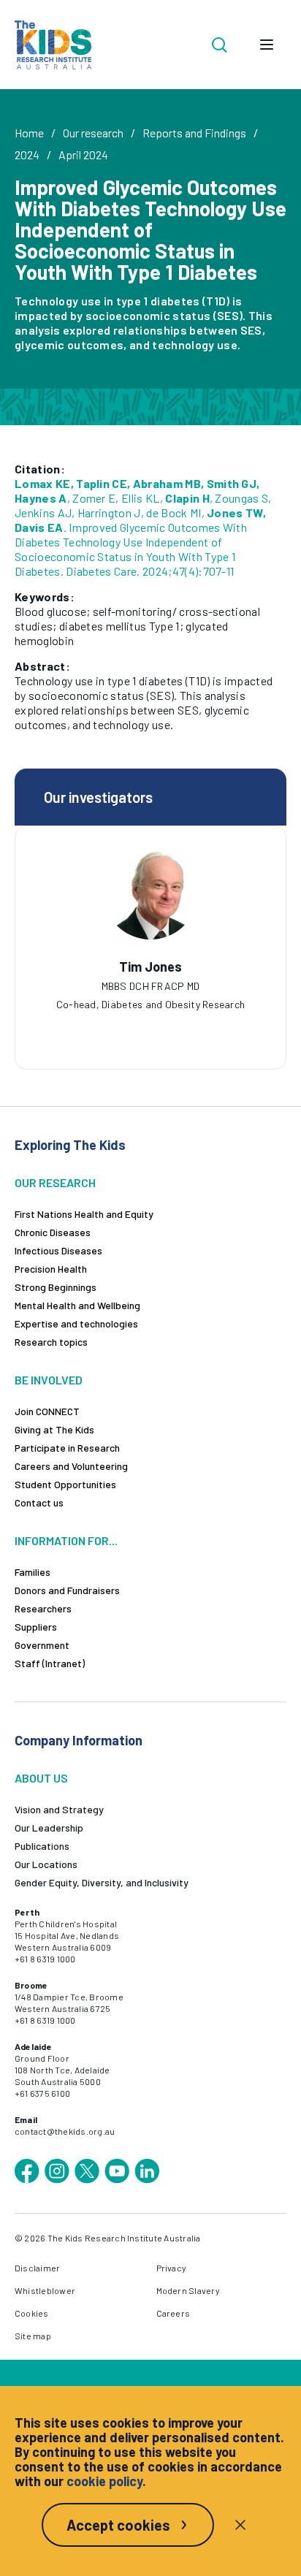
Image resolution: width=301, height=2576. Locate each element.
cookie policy (104, 2481)
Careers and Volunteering (71, 1466)
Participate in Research (67, 1448)
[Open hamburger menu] (267, 45)
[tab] (129, 994)
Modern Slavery (188, 2290)
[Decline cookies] (240, 2525)
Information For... (66, 1540)
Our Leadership (49, 1828)
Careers (174, 2313)
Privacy (172, 2268)
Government (42, 1645)
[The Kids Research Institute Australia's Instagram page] (57, 2171)
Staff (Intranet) (50, 1663)
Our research (93, 133)
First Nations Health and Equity (84, 1214)
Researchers (43, 1608)
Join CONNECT (47, 1411)
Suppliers (36, 1627)
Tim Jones (150, 967)
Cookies (32, 2313)
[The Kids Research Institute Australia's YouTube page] (117, 2171)
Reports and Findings (194, 133)
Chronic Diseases (53, 1232)
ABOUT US (41, 1778)
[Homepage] (53, 45)
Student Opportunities (65, 1484)
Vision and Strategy (59, 1809)
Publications (42, 1846)
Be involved (49, 1380)
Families (33, 1572)
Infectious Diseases (58, 1250)
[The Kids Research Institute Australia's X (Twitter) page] (87, 2171)
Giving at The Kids (54, 1429)
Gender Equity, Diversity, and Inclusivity (102, 1882)
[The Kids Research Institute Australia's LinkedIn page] (147, 2171)
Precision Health (51, 1269)
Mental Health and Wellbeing (77, 1305)
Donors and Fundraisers (67, 1590)
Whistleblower (45, 2290)
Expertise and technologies (76, 1323)
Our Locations (46, 1864)
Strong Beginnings (56, 1287)
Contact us (39, 1502)
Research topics (51, 1342)
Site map (33, 2336)
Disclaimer (37, 2268)
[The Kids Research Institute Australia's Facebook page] (27, 2171)
